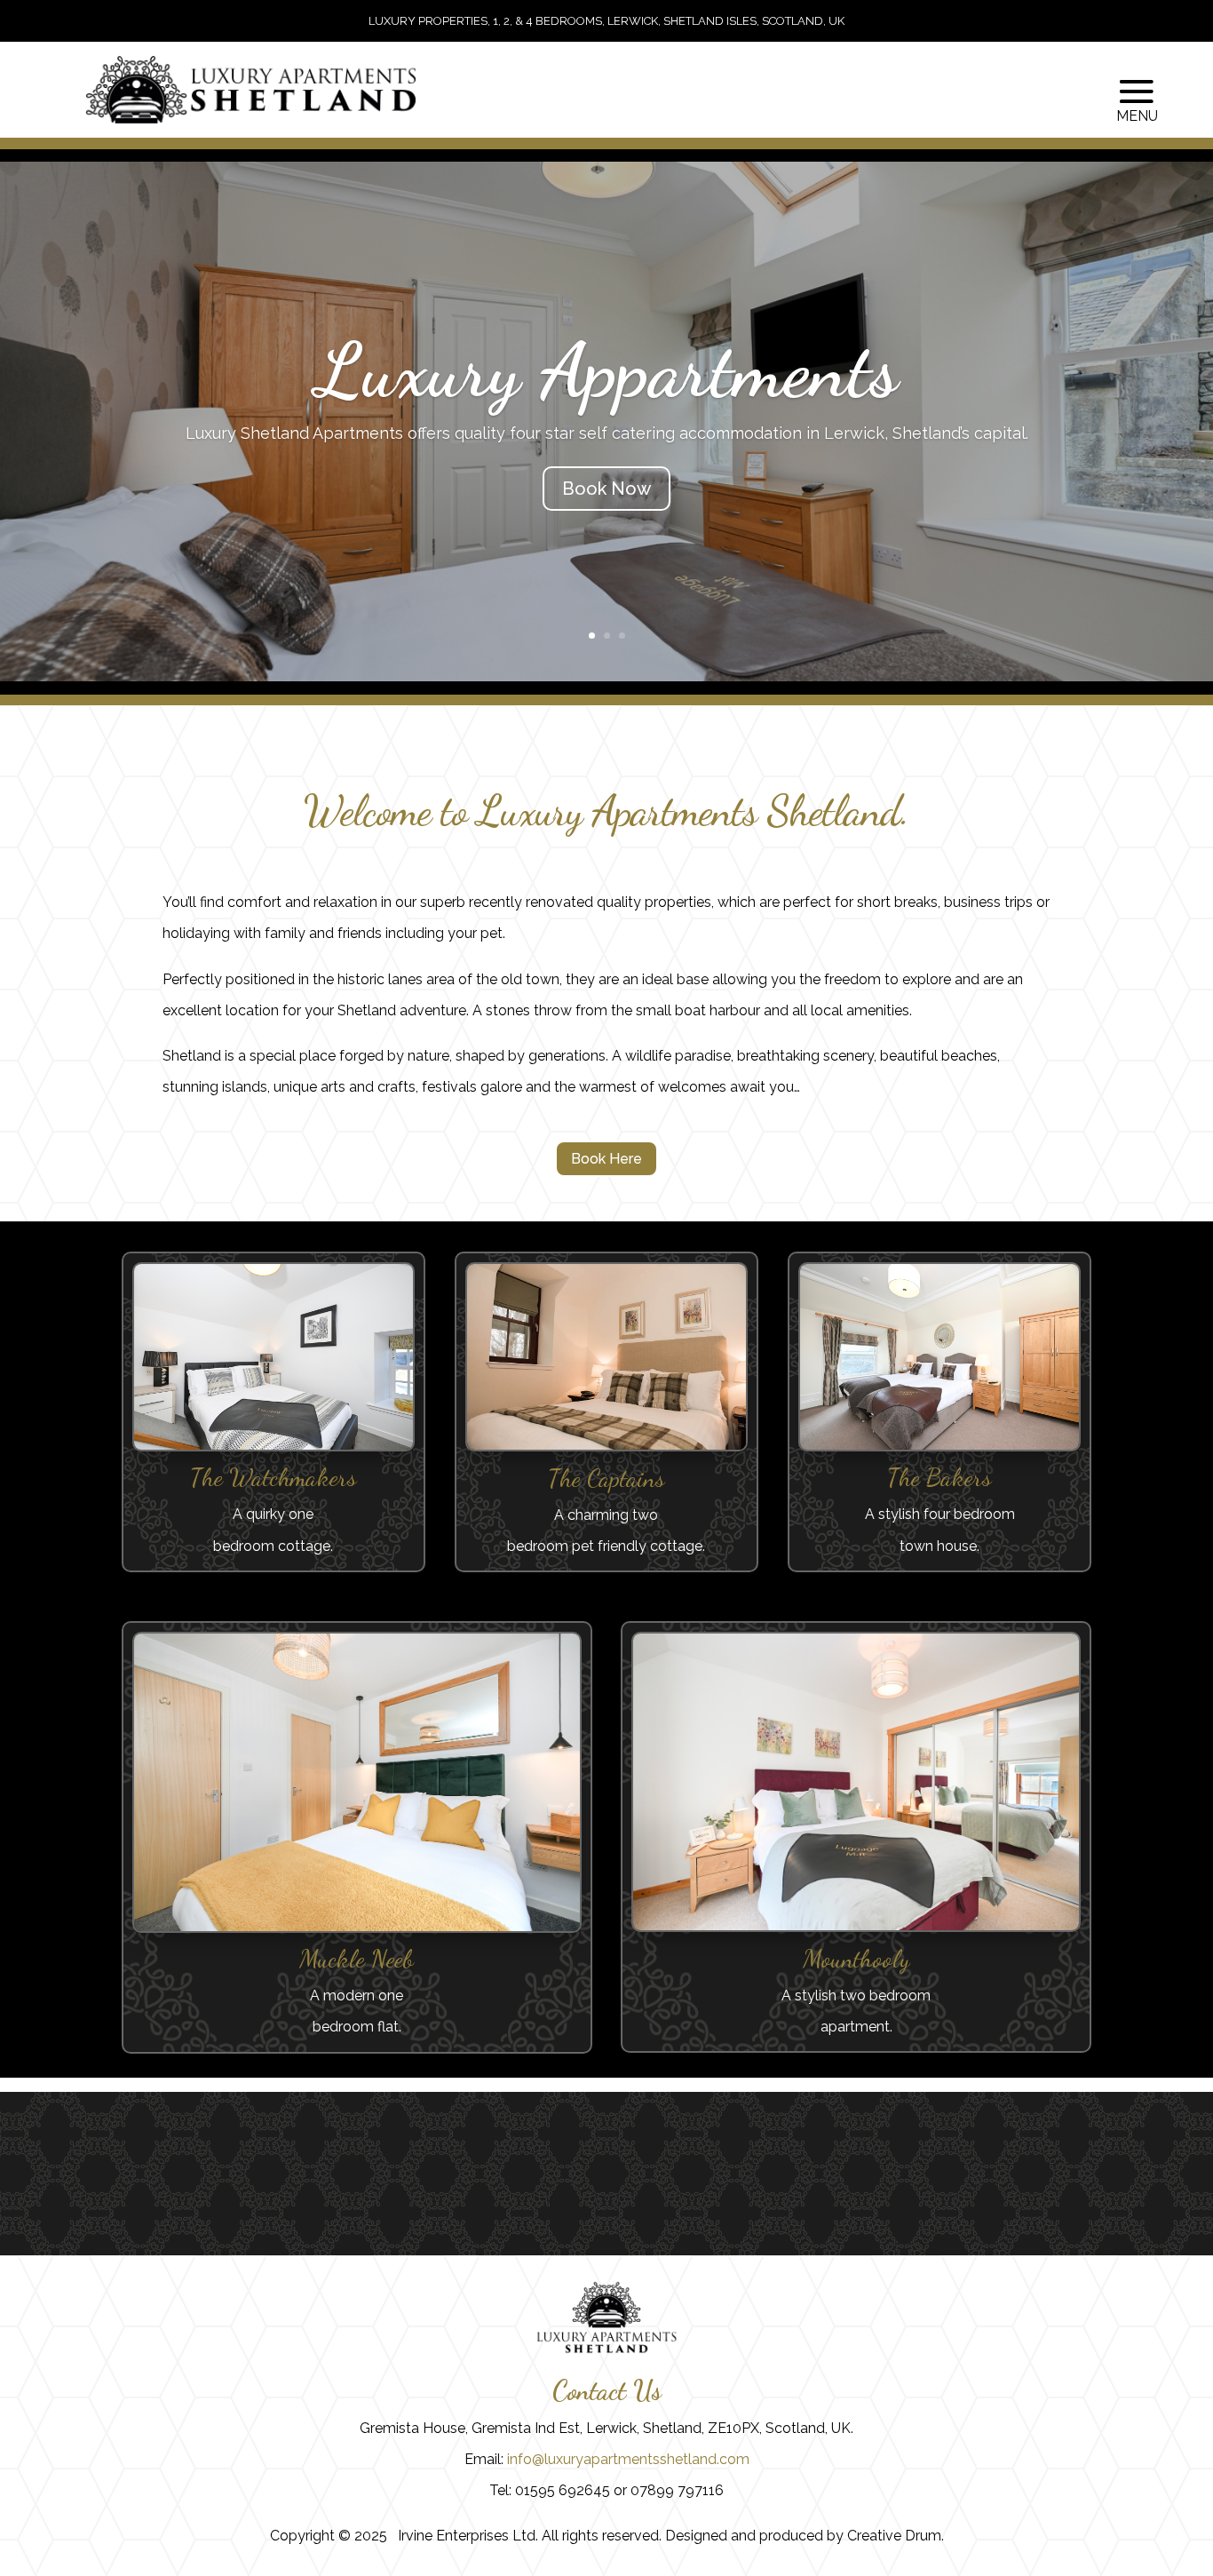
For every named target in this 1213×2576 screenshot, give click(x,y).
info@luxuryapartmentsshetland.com (628, 2459)
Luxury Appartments (606, 370)
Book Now (606, 489)
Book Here (606, 1159)
